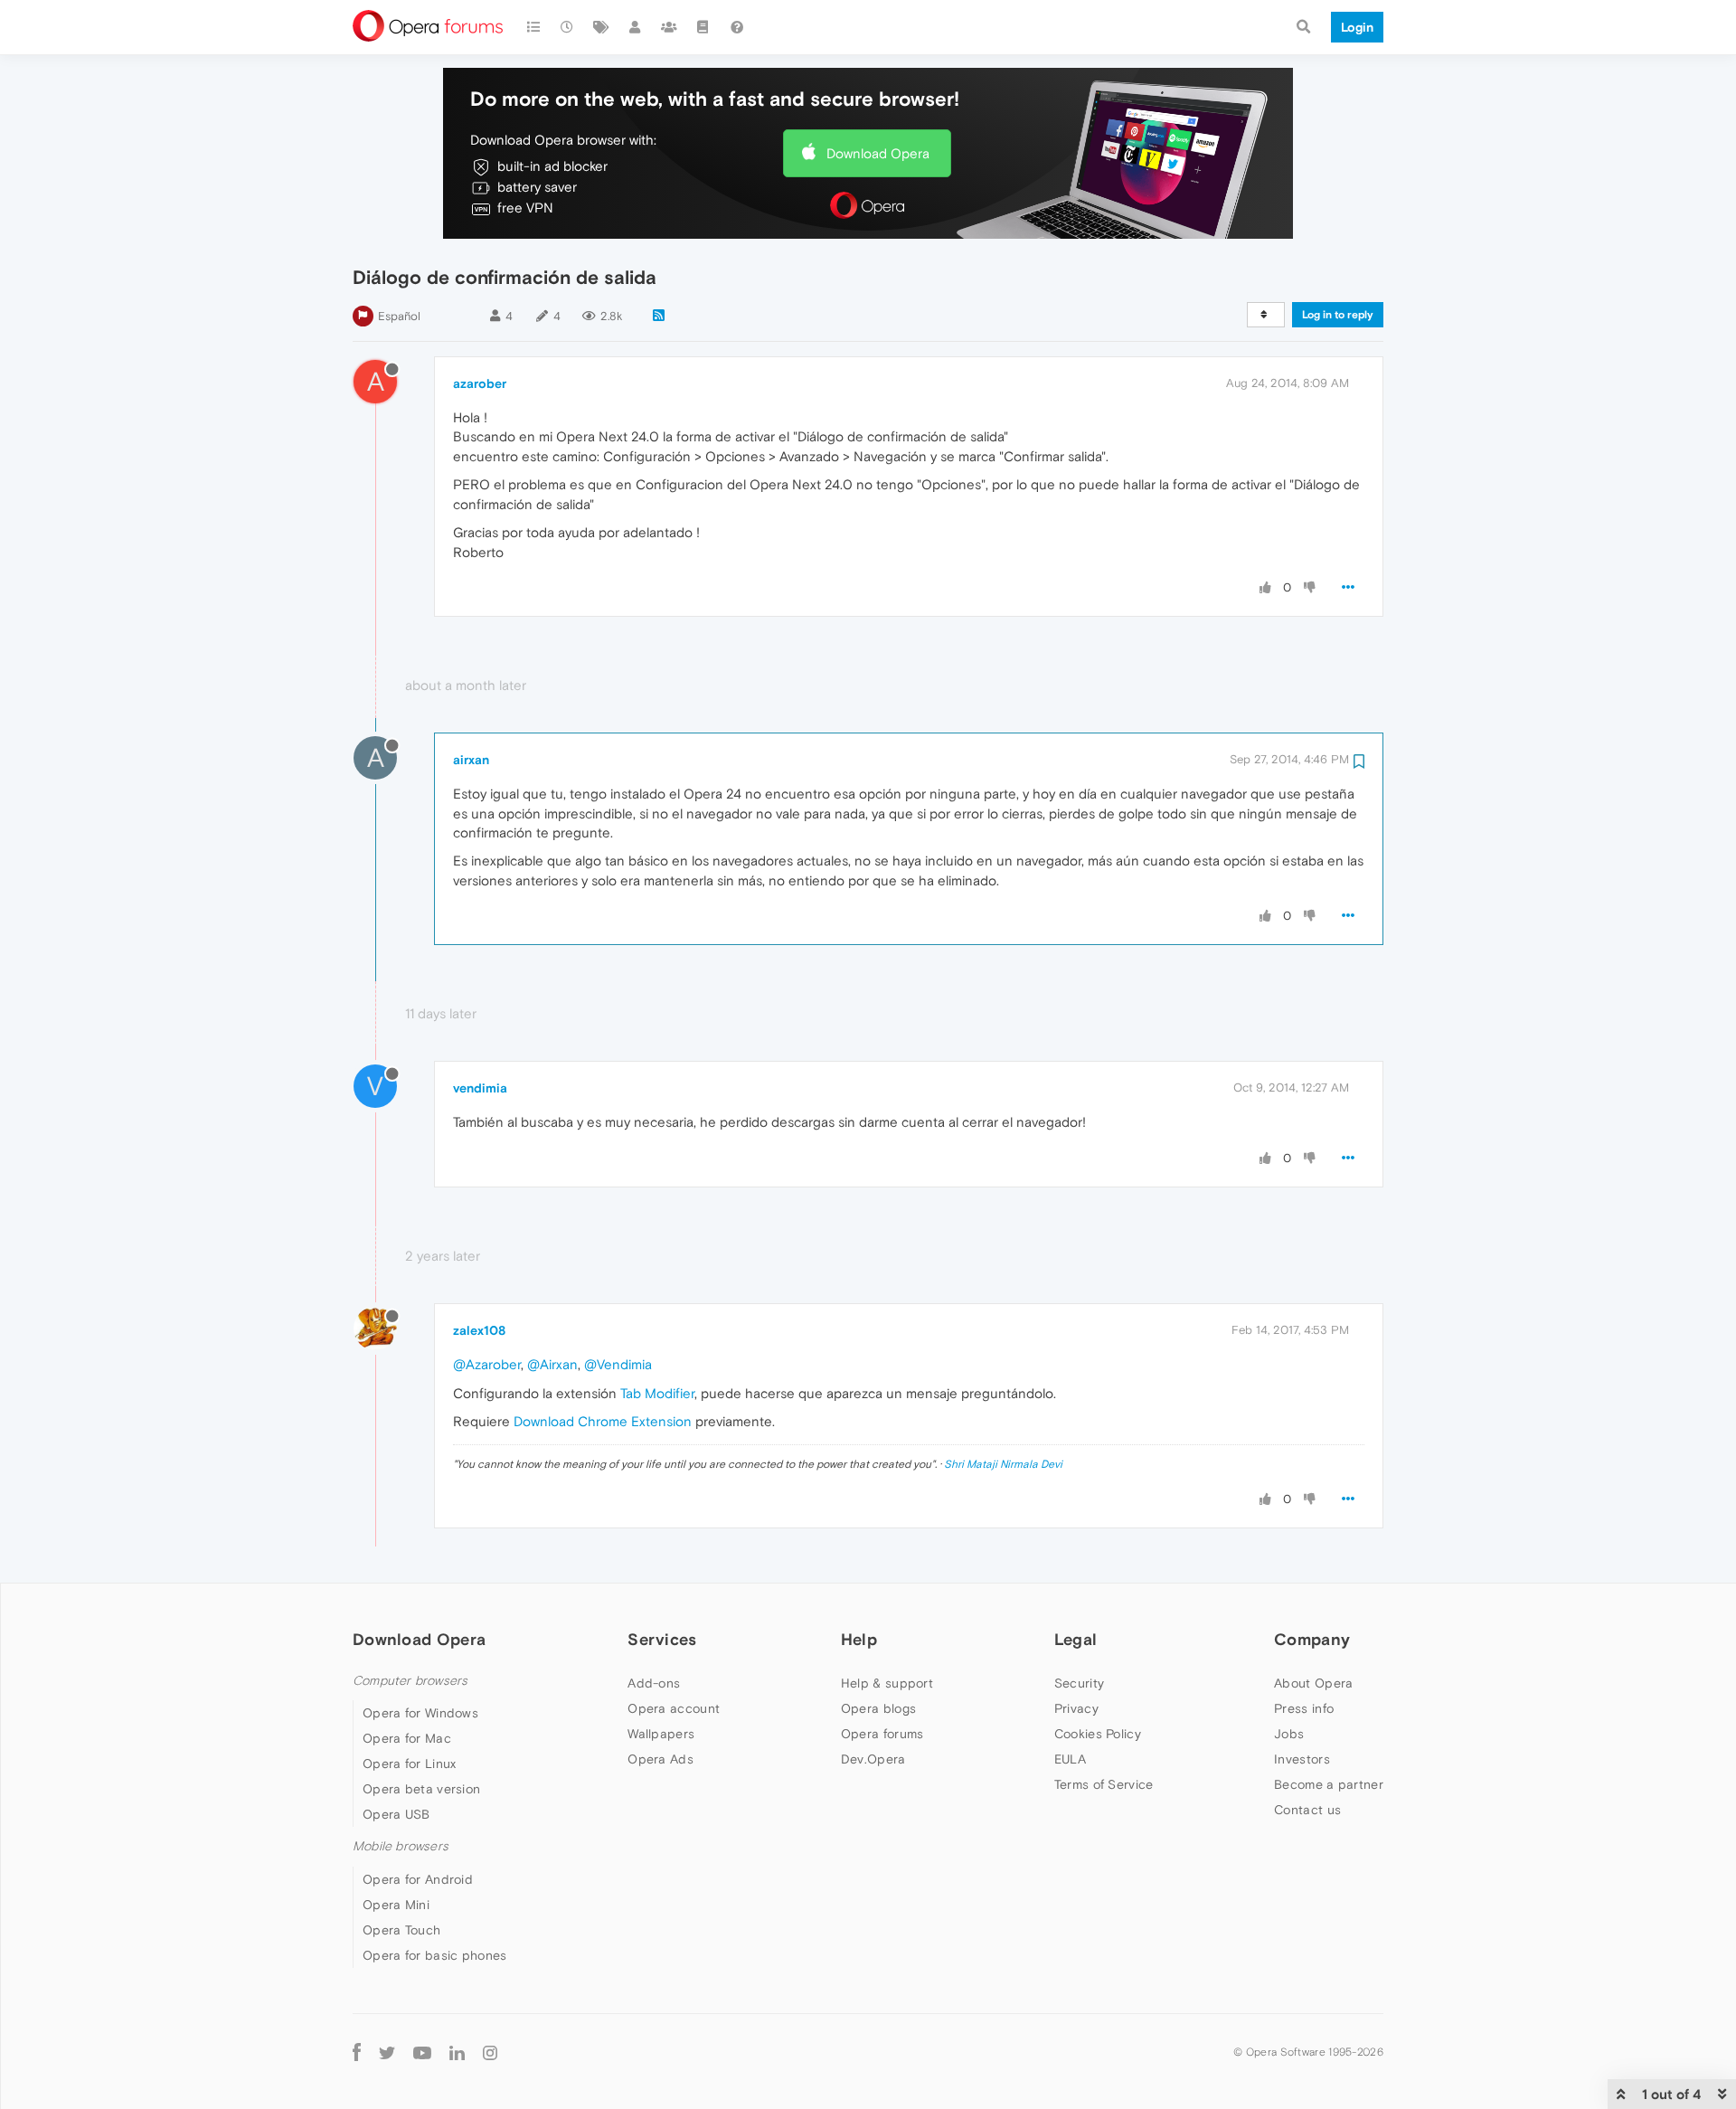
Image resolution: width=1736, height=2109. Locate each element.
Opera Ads (660, 1759)
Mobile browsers (401, 1846)
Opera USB (396, 1814)
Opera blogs (878, 1708)
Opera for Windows (420, 1713)
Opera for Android (418, 1879)
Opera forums (882, 1734)
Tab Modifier (657, 1393)
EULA (1070, 1759)
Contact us (1307, 1810)
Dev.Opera (873, 1759)
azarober (480, 383)
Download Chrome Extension (603, 1421)
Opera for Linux (410, 1764)
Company (1312, 1639)
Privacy (1076, 1708)
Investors (1302, 1759)
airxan (471, 760)
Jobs (1289, 1734)
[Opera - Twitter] (387, 2052)
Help (859, 1639)
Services (662, 1639)
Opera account (674, 1708)
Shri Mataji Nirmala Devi (1003, 1464)
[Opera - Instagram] (490, 2052)
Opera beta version (421, 1789)
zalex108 (479, 1330)
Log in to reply (1338, 315)
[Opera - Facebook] (357, 2052)
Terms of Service (1104, 1784)
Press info (1304, 1708)
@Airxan (552, 1364)
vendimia (480, 1088)
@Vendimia (618, 1364)
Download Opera (878, 153)
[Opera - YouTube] (422, 2052)
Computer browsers (410, 1681)
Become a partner (1329, 1784)
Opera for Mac (407, 1738)
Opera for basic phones (435, 1955)
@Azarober (487, 1364)
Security (1079, 1683)
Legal (1076, 1639)
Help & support (887, 1683)
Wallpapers (661, 1734)
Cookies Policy (1098, 1734)
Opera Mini (396, 1905)
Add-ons (654, 1683)
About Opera (1313, 1683)
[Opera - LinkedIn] (457, 2052)
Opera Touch (401, 1930)
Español (399, 316)
